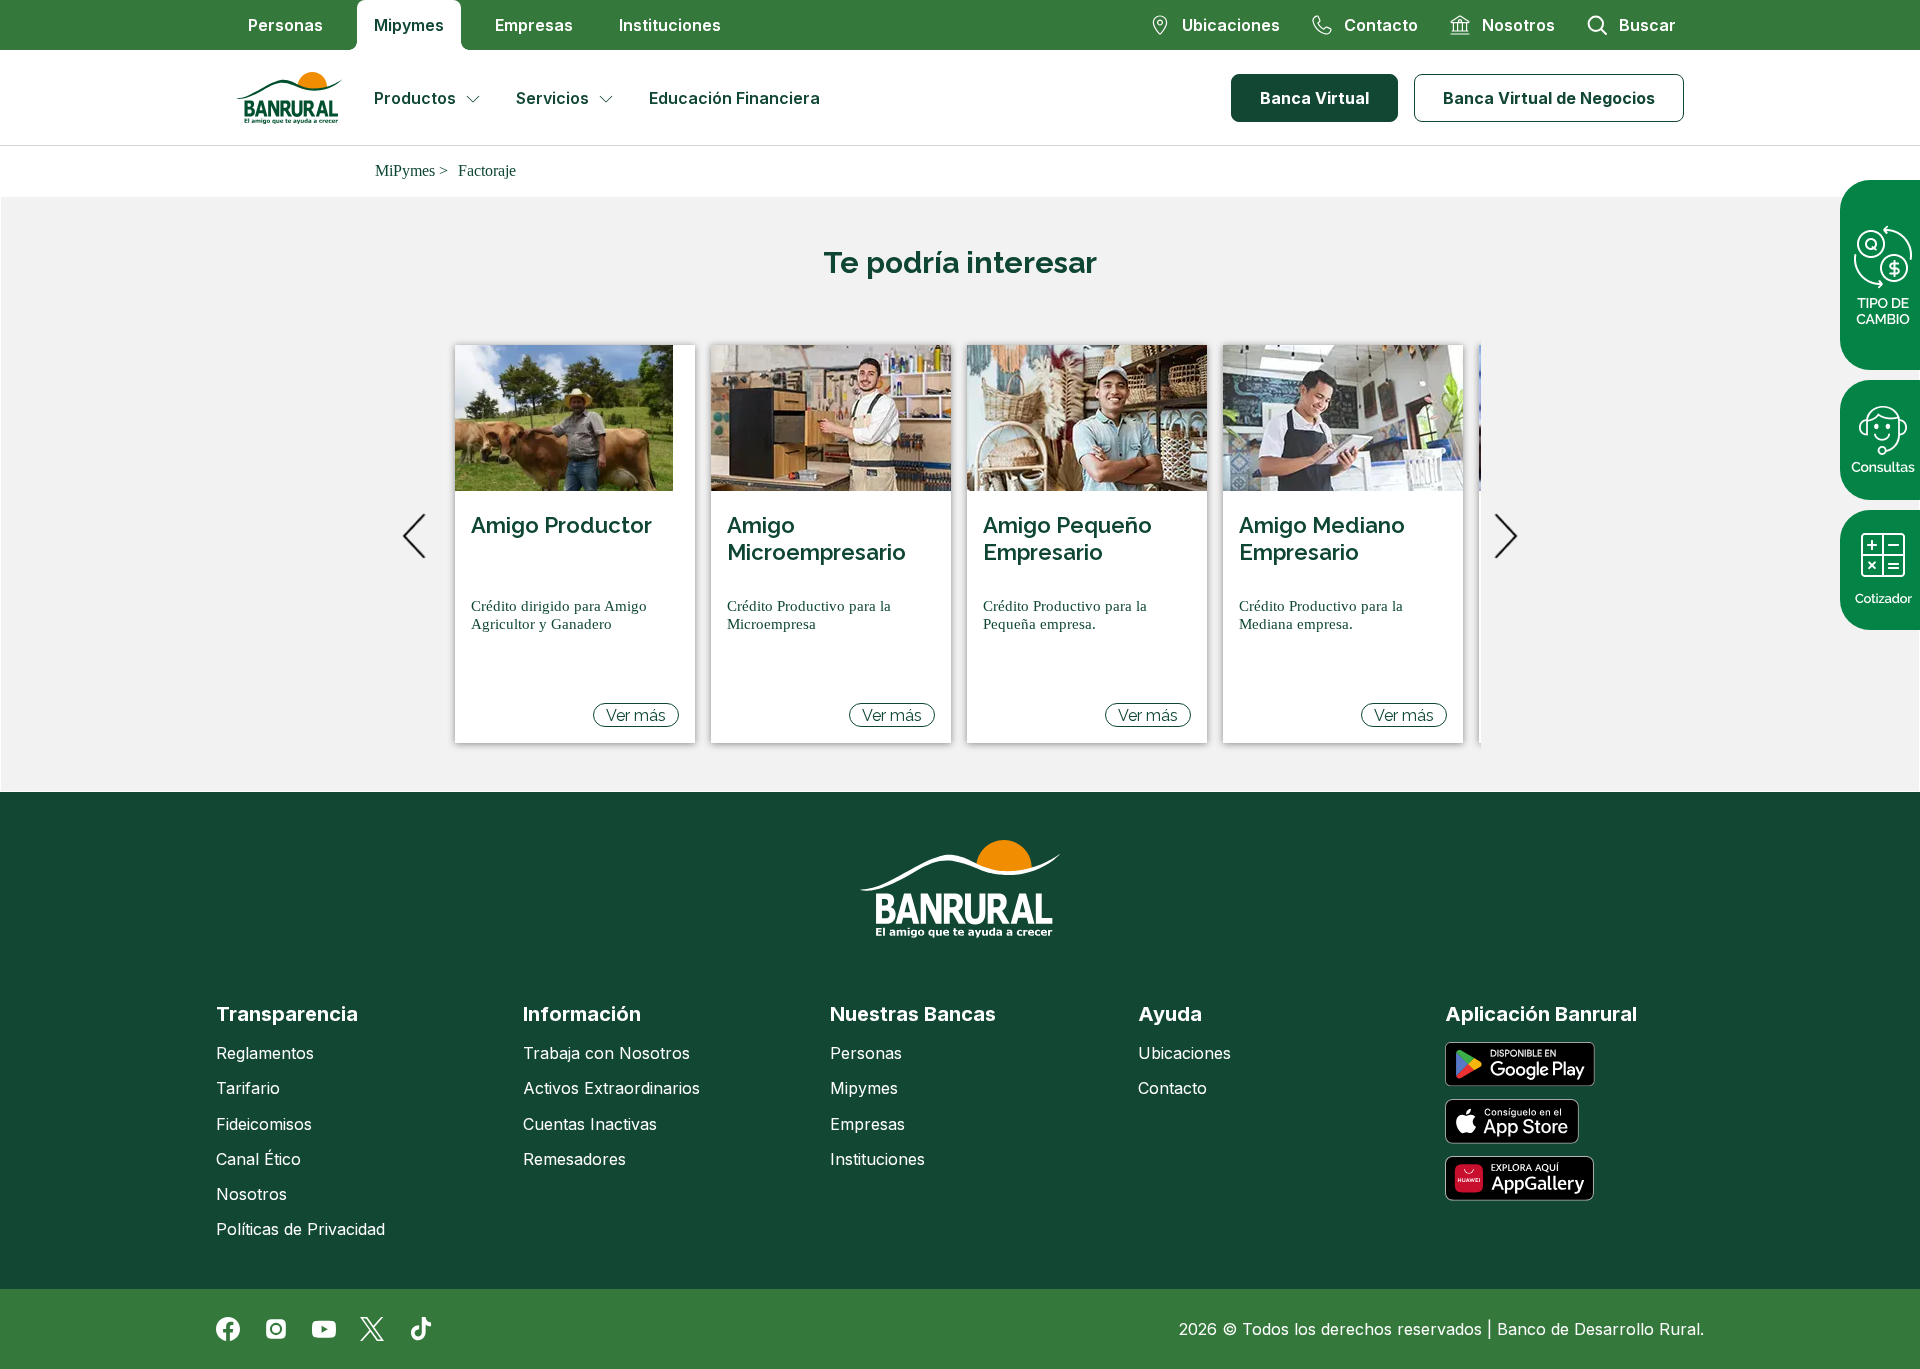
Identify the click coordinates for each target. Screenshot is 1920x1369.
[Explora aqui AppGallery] (1519, 1178)
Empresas (534, 25)
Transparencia (287, 1014)
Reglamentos (265, 1053)
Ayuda (1170, 1014)
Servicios (552, 98)
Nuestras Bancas (913, 1014)
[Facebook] (228, 1329)
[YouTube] (324, 1329)
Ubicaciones (1184, 1053)
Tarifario (248, 1088)
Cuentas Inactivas (590, 1124)
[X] (372, 1329)
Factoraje (487, 170)
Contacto (1172, 1088)
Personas (285, 25)
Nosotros (251, 1194)
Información (582, 1014)
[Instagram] (276, 1329)
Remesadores (574, 1159)
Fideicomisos (264, 1124)
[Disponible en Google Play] (1520, 1064)
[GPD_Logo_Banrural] (297, 98)
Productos (415, 98)
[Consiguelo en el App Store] (1512, 1121)
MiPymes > (411, 170)
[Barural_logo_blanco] (960, 889)
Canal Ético (258, 1159)
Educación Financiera (734, 98)
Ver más (636, 715)
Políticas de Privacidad (300, 1229)
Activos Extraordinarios (611, 1088)
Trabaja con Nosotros (606, 1053)
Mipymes (409, 25)
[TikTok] (420, 1329)
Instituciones (670, 25)
